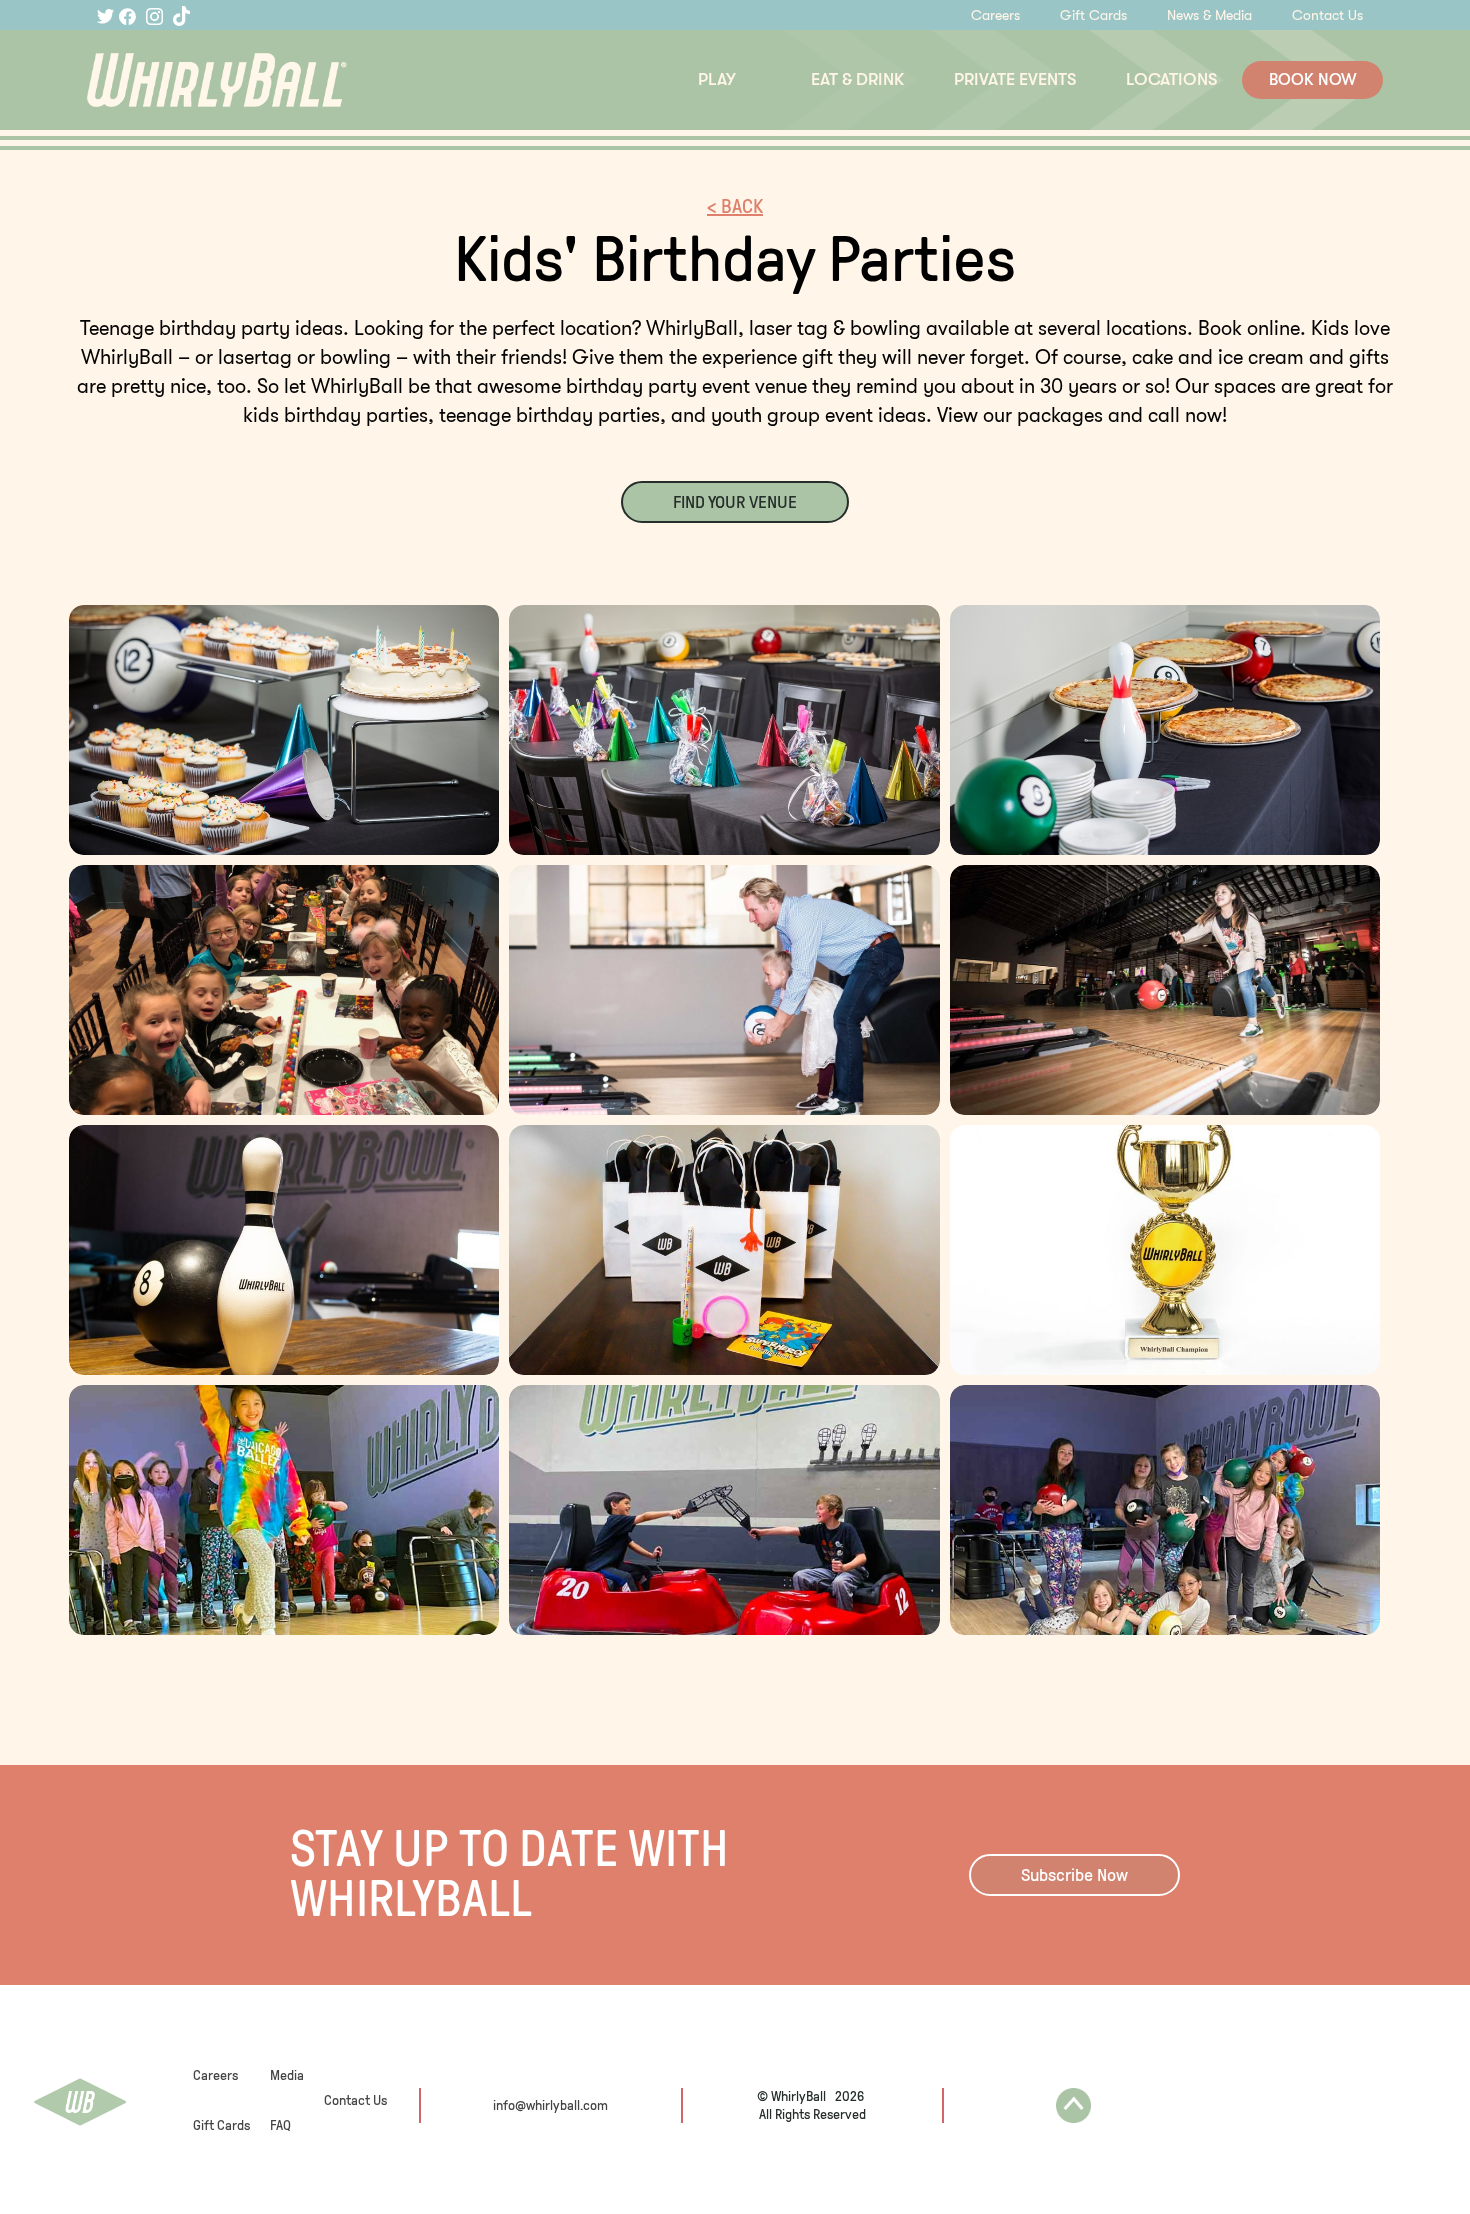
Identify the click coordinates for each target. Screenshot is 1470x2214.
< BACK (735, 206)
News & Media (1209, 15)
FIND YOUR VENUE (735, 502)
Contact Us (1327, 15)
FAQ (280, 2125)
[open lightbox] (284, 730)
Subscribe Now (1074, 1875)
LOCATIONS (1171, 79)
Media (287, 2075)
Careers (995, 15)
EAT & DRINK (857, 79)
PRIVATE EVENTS (1015, 79)
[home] (303, 80)
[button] (717, 80)
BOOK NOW (1313, 80)
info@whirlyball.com (550, 2105)
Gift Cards (1093, 15)
